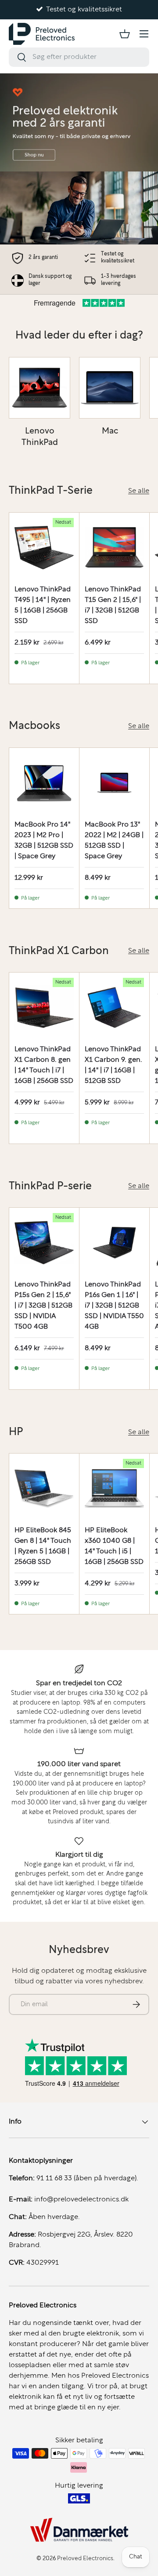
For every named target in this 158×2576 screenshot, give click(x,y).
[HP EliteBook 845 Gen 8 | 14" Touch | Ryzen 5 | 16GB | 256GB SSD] (44, 1488)
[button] (125, 34)
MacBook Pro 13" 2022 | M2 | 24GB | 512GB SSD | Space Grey (114, 841)
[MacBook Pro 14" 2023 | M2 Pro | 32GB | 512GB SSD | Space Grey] (44, 783)
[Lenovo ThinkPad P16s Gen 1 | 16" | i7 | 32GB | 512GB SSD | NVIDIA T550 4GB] (114, 1243)
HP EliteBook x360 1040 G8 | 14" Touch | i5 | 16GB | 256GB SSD (114, 1546)
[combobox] (79, 57)
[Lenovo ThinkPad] (39, 388)
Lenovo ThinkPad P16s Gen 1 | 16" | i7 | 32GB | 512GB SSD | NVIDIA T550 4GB (114, 1306)
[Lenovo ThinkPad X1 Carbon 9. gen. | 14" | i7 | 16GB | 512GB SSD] (114, 1007)
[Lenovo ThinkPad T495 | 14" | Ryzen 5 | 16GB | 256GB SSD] (44, 548)
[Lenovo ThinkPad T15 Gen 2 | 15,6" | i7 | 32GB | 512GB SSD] (114, 548)
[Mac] (110, 388)
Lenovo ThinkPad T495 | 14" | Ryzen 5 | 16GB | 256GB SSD (43, 605)
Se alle (139, 491)
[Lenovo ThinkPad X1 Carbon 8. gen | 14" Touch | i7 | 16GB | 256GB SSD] (44, 1007)
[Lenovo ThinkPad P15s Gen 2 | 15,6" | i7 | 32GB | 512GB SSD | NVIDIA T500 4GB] (44, 1243)
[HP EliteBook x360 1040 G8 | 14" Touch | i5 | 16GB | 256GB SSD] (114, 1488)
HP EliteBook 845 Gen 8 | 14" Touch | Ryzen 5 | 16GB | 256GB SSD (43, 1546)
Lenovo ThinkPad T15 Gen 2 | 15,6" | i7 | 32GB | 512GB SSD (113, 605)
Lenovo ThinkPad (40, 437)
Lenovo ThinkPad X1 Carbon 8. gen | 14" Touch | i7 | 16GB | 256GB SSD (44, 1065)
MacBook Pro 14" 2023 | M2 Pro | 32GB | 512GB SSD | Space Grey (44, 841)
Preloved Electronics (85, 2559)
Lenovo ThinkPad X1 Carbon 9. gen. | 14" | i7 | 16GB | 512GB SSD (113, 1065)
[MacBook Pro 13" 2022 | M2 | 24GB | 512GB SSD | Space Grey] (114, 783)
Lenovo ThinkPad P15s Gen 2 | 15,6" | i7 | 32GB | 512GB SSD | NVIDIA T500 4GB (43, 1306)
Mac (110, 431)
